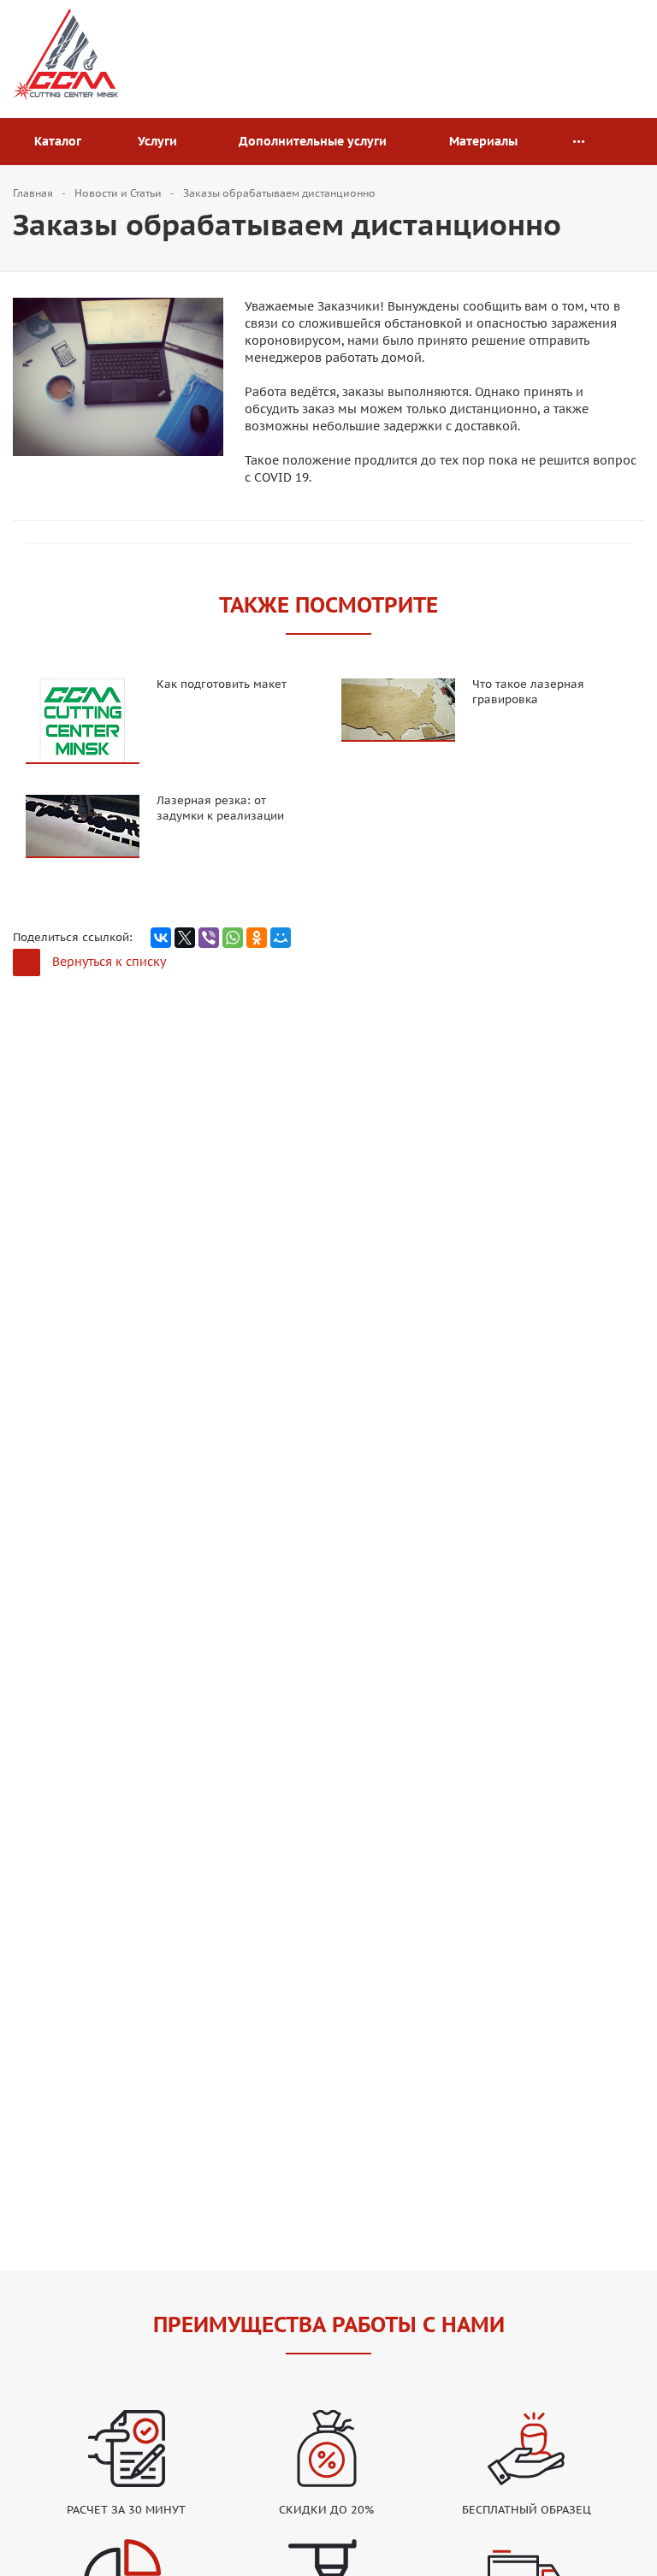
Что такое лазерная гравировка (528, 692)
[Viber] (209, 938)
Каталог (61, 141)
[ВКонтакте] (161, 938)
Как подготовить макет (222, 684)
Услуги (161, 141)
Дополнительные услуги (316, 141)
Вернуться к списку (109, 962)
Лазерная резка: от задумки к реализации (220, 808)
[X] (185, 938)
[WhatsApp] (233, 938)
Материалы (487, 141)
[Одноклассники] (257, 938)
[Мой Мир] (281, 938)
